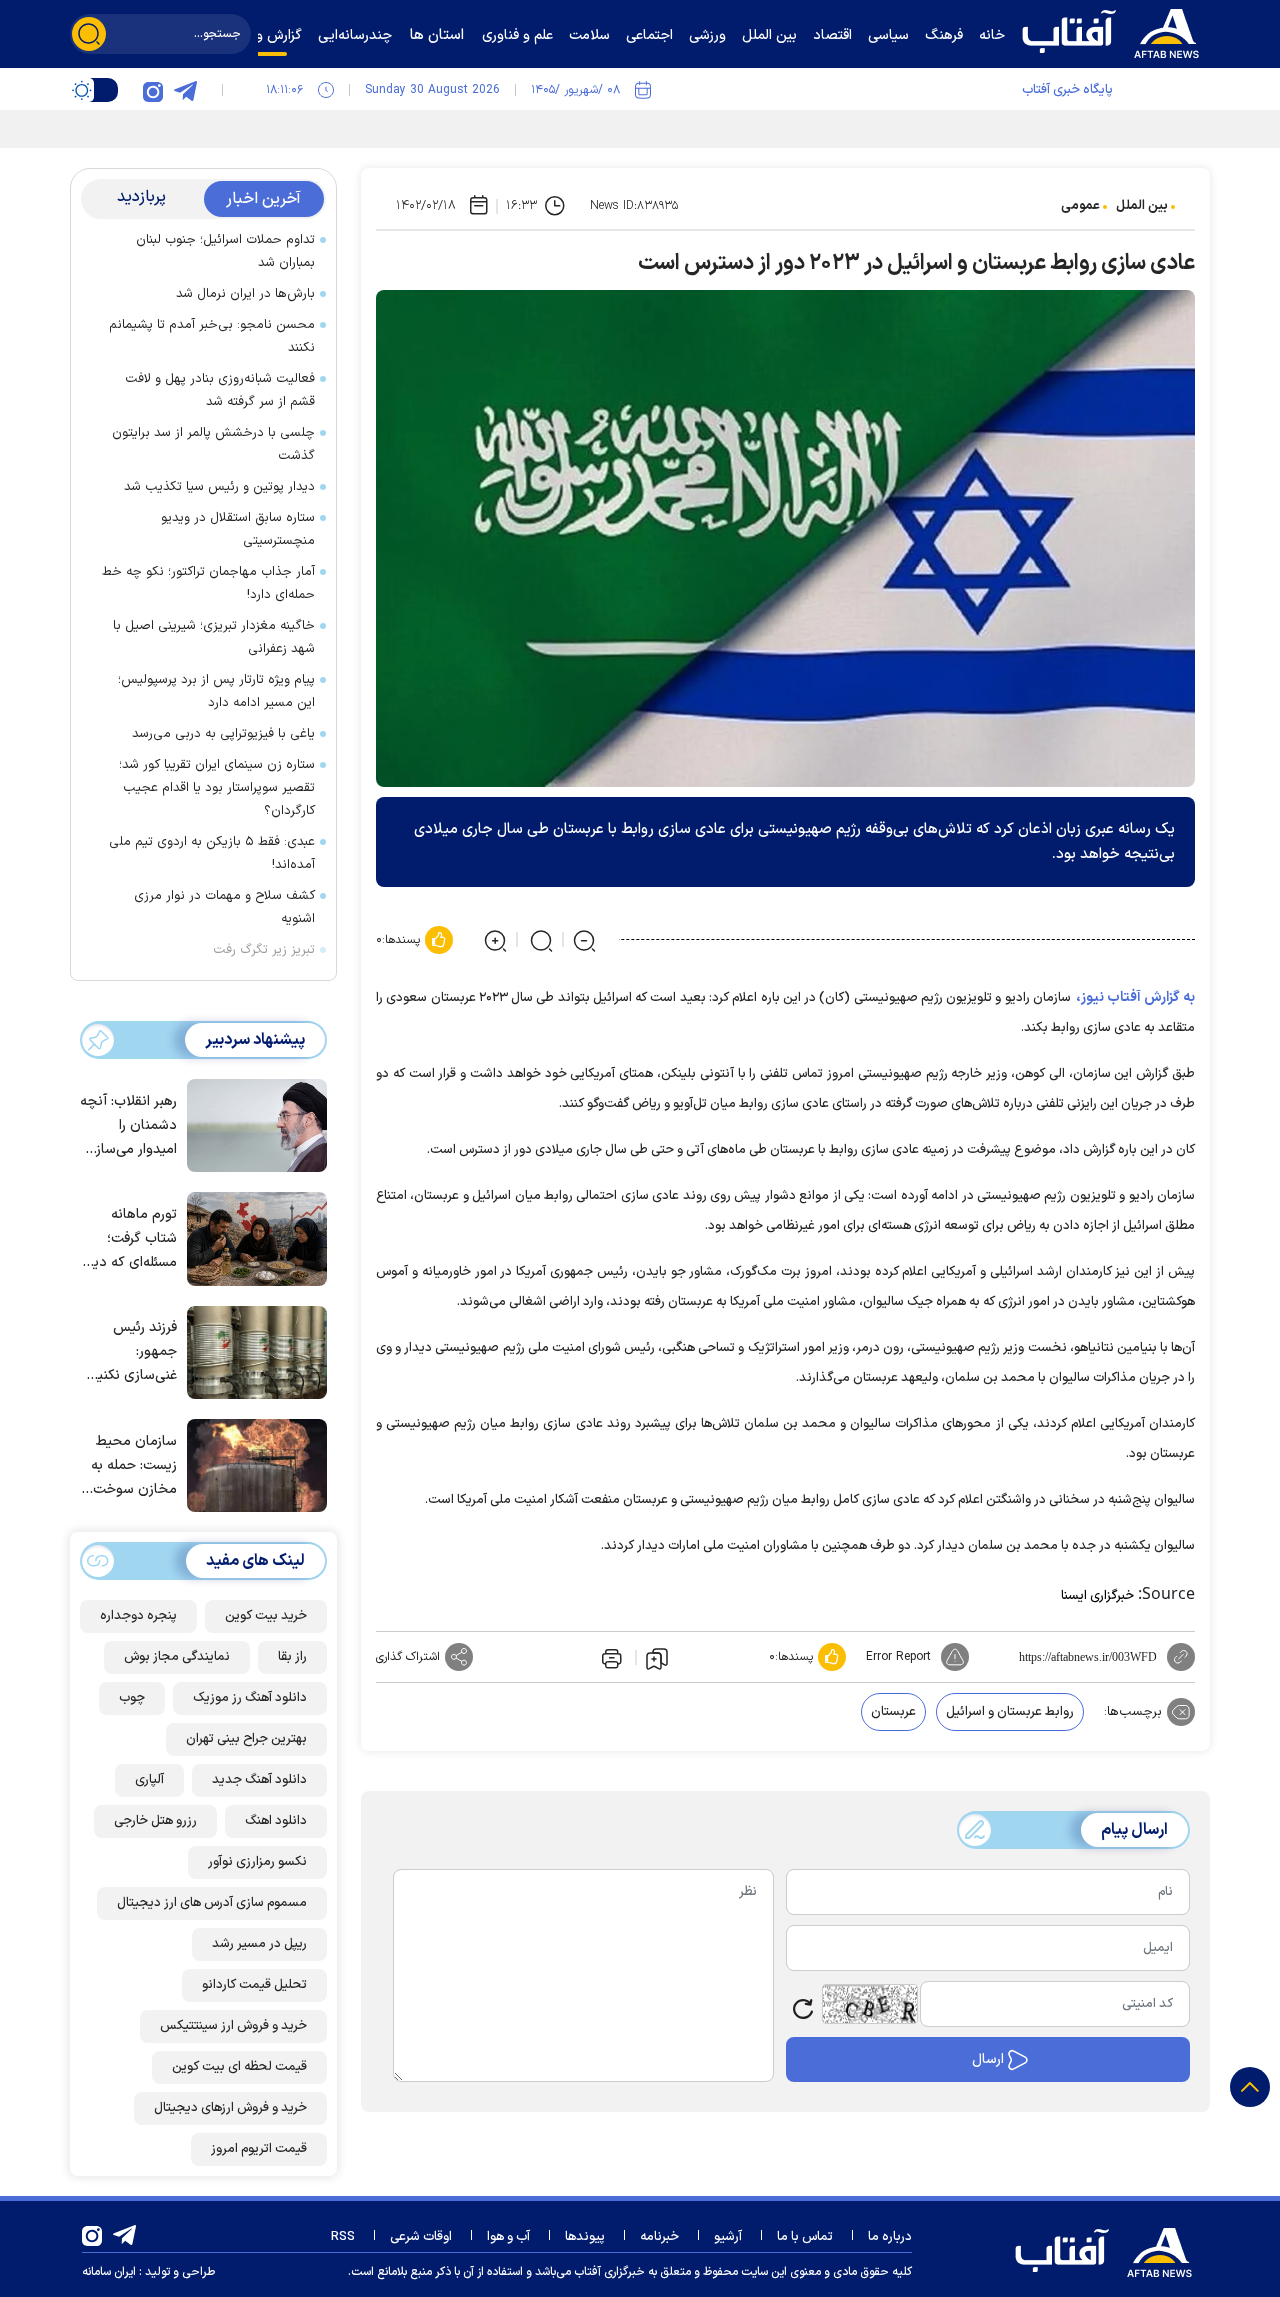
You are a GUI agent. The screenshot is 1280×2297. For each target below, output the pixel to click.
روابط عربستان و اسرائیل (1010, 1712)
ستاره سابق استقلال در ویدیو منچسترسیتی (238, 529)
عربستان (893, 1712)
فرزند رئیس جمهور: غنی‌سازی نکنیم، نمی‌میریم (131, 1352)
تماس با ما (805, 2237)
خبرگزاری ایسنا (1097, 1596)
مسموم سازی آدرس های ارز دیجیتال (212, 1903)
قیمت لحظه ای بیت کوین (239, 2067)
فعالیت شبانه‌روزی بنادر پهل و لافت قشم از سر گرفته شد (220, 390)
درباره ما (890, 2237)
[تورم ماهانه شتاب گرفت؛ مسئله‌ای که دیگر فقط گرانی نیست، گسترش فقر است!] (252, 1237)
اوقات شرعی (421, 2237)
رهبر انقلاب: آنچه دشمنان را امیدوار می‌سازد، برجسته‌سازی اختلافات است (128, 1126)
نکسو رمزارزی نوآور (257, 1862)
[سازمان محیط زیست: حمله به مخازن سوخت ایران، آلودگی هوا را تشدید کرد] (252, 1464)
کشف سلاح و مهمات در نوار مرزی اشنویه (224, 907)
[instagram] (153, 90)
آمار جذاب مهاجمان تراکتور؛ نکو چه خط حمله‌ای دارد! (208, 583)
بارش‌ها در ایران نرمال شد (245, 294)
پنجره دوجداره (138, 1616)
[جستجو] (89, 34)
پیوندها (585, 2237)
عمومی (1080, 206)
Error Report (898, 1657)
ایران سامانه (109, 2272)
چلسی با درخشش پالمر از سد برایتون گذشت (213, 444)
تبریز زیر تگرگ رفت (264, 950)
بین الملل (1142, 206)
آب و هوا (508, 2237)
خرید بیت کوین (266, 1616)
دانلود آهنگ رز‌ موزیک (250, 1698)
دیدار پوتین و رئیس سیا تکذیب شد (219, 487)
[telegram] (185, 90)
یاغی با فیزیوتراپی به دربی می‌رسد (223, 734)
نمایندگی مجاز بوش (177, 1657)
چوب (132, 1698)
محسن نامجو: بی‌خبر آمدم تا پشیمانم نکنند (212, 336)
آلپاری (149, 1780)
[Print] (610, 1657)
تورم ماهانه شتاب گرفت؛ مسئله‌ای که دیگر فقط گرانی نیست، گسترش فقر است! (129, 1239)
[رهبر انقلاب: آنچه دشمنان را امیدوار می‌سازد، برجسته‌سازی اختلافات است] (252, 1124)
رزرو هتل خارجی (155, 1821)
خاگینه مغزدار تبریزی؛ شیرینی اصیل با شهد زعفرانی (214, 637)
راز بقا (292, 1657)
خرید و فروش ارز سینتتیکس (233, 2026)
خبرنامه (659, 2237)
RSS (343, 2237)
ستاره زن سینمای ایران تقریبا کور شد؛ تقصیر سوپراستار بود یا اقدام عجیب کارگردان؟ (217, 788)
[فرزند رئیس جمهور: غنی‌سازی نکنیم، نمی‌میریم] (252, 1351)
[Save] (657, 1658)
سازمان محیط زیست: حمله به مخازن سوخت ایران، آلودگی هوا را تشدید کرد (128, 1466)
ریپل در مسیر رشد (259, 1944)
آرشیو (728, 2237)
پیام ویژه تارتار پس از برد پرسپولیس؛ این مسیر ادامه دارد (216, 691)
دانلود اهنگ (276, 1821)
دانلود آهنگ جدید (259, 1780)
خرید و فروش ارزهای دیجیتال (230, 2108)
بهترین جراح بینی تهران (246, 1739)
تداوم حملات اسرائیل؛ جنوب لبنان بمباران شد (225, 251)
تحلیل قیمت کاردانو (254, 1985)
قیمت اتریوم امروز (259, 2149)
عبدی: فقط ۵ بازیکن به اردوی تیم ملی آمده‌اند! (212, 853)
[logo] (1115, 31)
